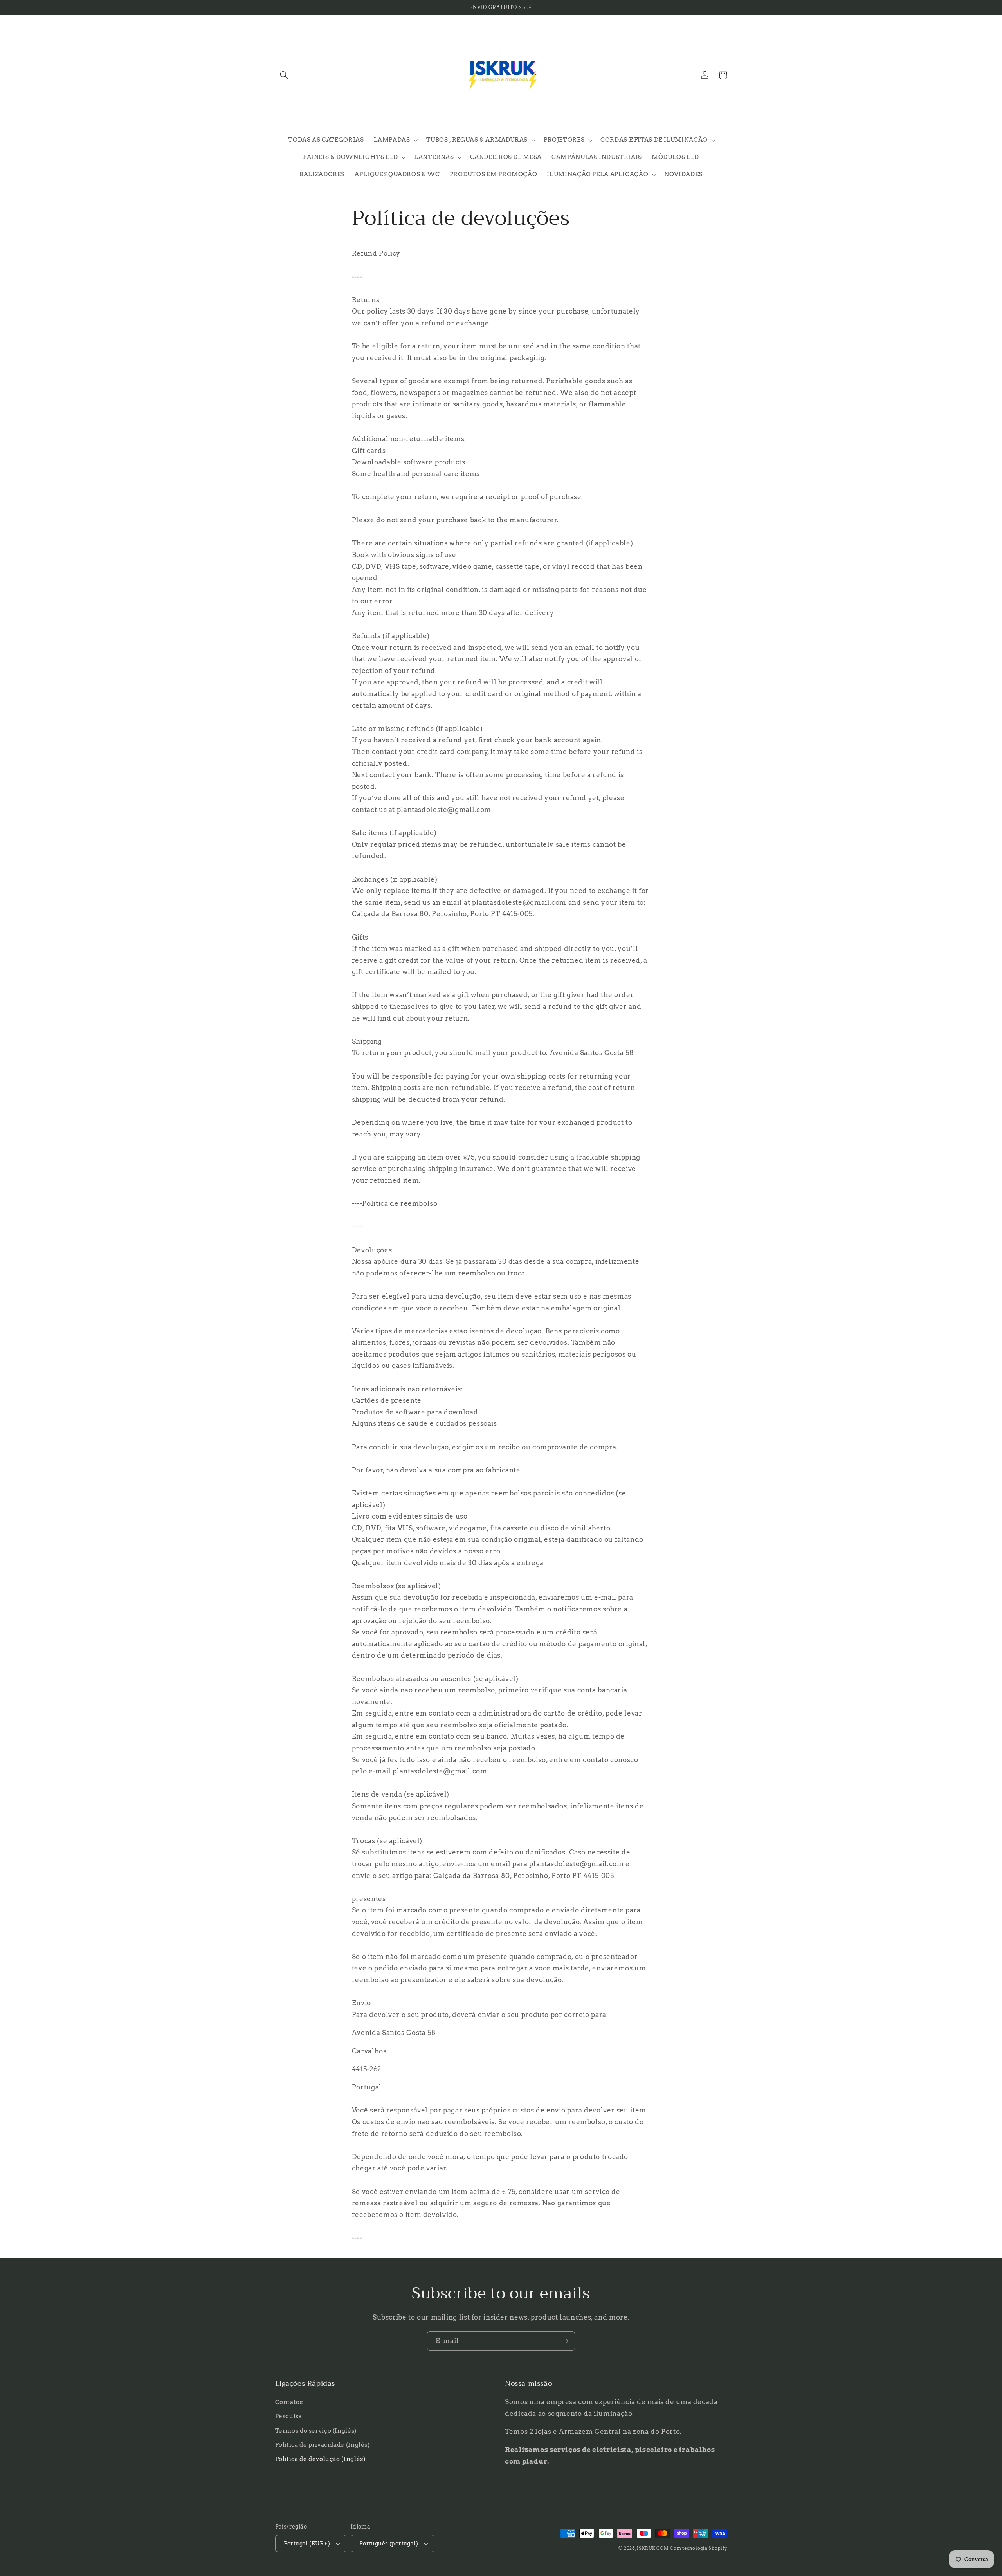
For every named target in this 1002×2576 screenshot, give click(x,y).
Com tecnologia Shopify (698, 2548)
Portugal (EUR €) (307, 2544)
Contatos (289, 2402)
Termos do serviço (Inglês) (316, 2431)
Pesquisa (289, 2416)
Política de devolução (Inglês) (320, 2459)
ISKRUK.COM (653, 2548)
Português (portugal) (389, 2544)
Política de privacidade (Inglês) (323, 2445)
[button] (284, 75)
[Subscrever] (566, 2341)
